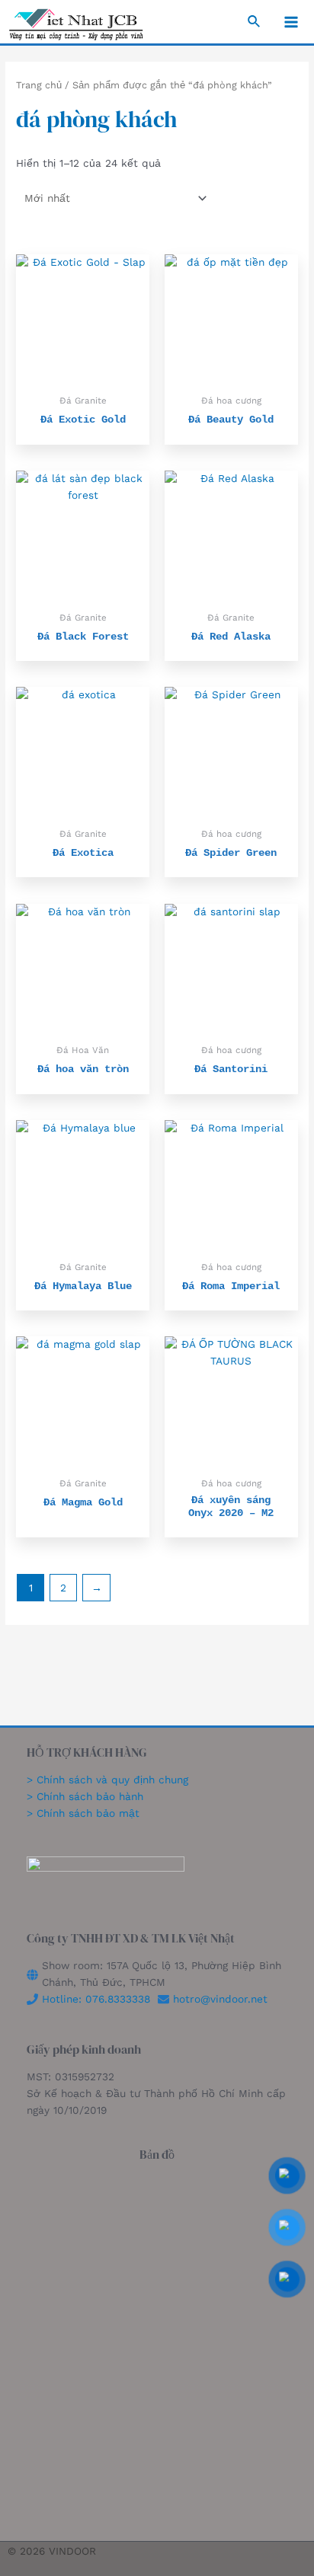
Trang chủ (39, 85)
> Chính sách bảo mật (83, 1813)
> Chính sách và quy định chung (109, 1780)
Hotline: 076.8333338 (96, 1999)
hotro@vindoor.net (220, 1999)
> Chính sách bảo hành (85, 1796)
